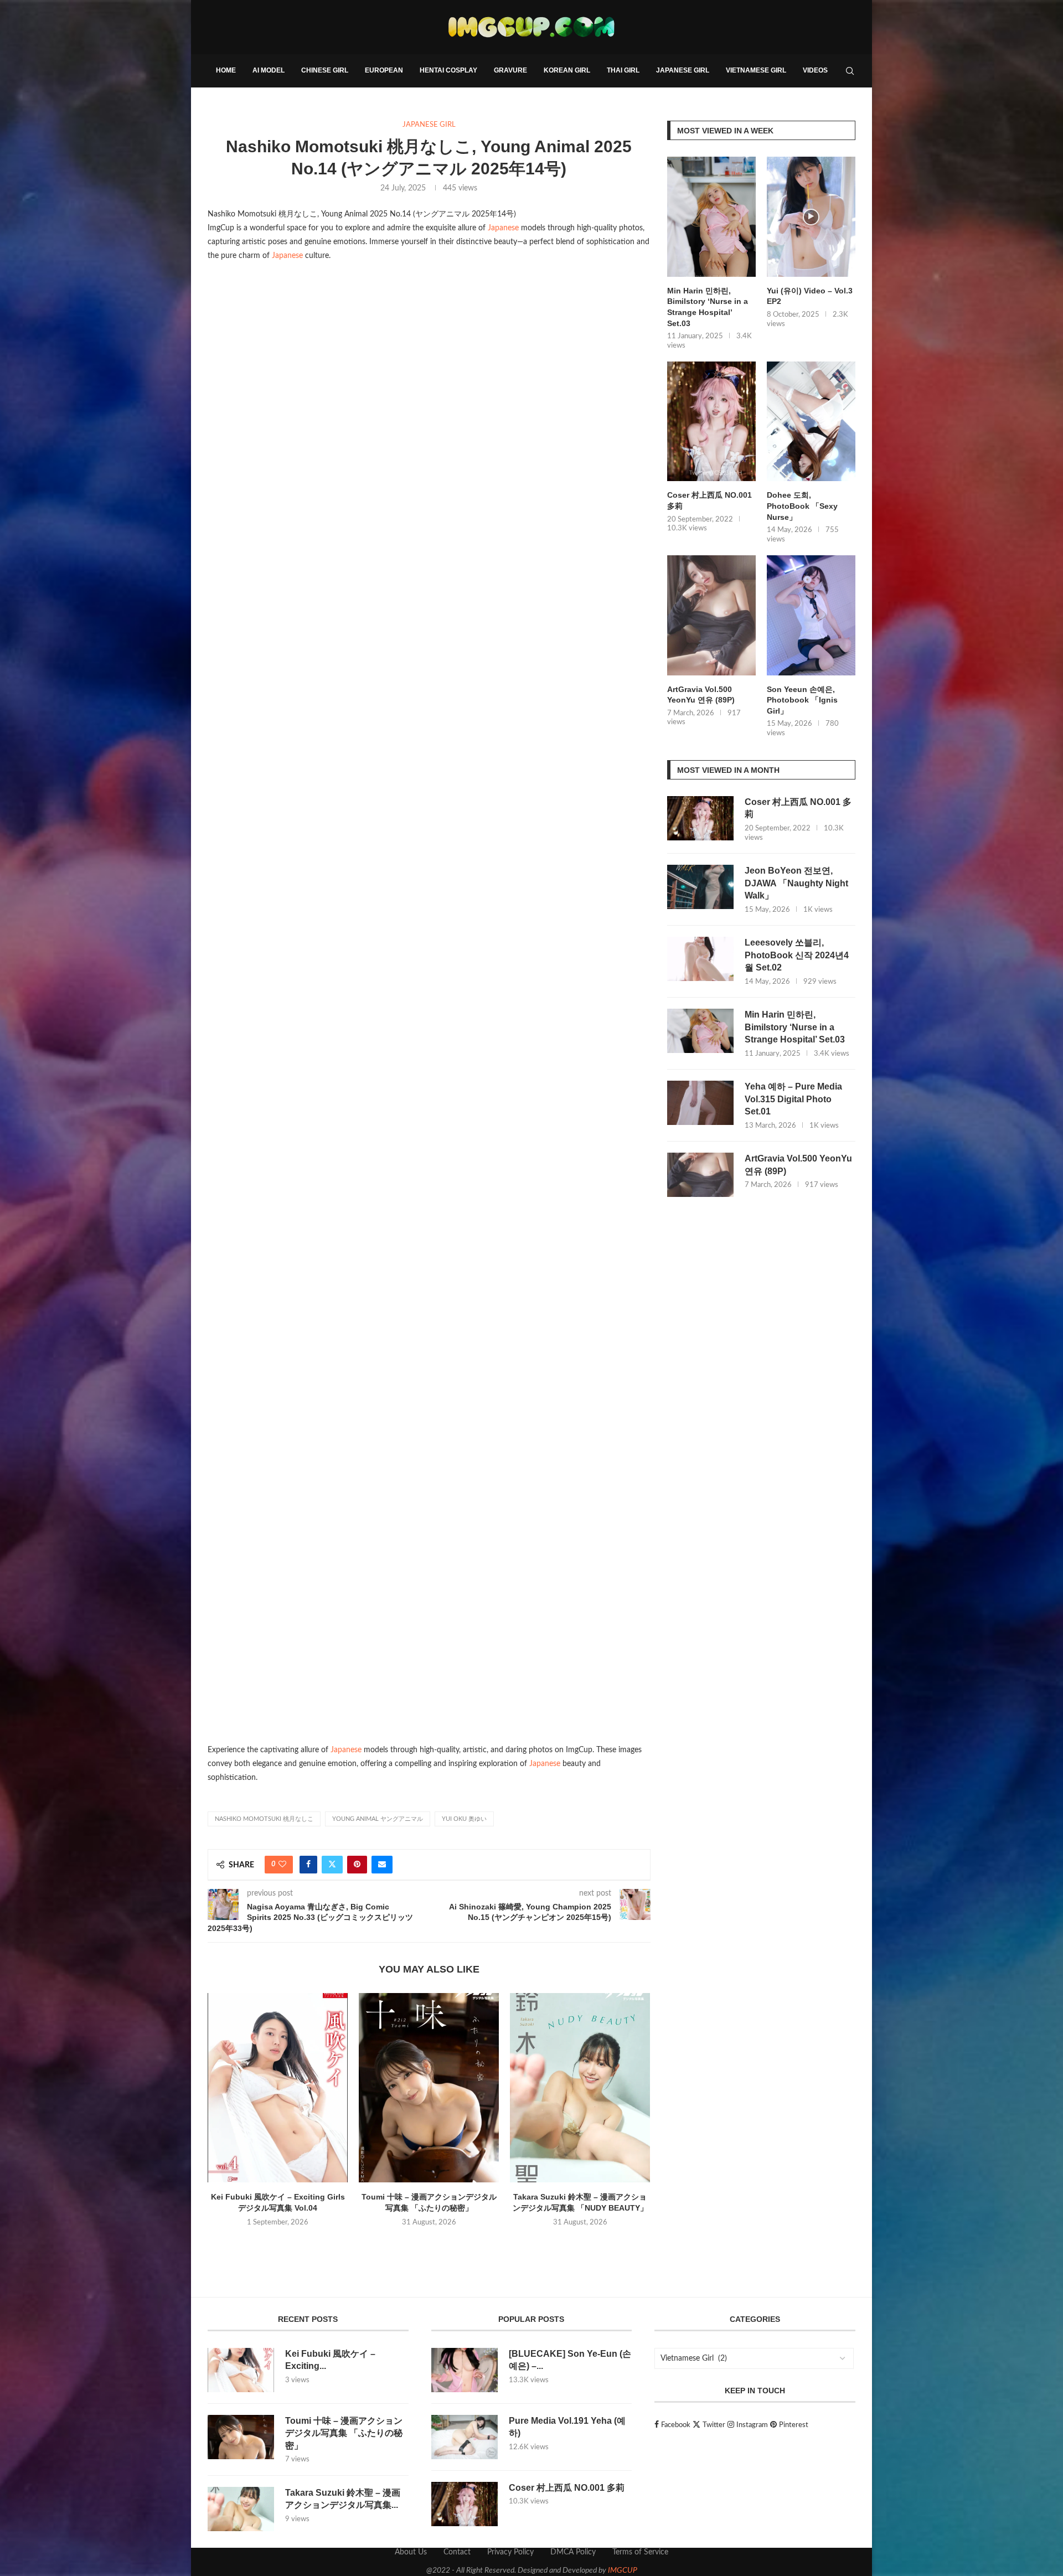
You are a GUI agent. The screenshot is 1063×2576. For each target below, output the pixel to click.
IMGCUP (623, 2570)
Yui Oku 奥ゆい (464, 1819)
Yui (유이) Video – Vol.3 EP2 (810, 296)
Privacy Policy (510, 2552)
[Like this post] (282, 1865)
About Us (411, 2552)
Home (226, 70)
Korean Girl (567, 70)
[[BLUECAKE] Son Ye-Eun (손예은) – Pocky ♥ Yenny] (465, 2370)
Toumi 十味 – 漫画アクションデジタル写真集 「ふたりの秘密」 (344, 2433)
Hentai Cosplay (448, 70)
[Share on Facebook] (308, 1865)
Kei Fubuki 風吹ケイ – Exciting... (330, 2360)
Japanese (503, 228)
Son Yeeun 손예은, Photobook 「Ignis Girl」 (802, 700)
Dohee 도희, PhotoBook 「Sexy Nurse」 (802, 506)
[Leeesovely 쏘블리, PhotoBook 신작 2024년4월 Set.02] (700, 959)
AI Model (269, 70)
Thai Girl (623, 70)
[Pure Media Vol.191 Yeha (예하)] (465, 2437)
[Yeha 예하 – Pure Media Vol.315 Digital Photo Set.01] (700, 1103)
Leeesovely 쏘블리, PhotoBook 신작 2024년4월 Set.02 (797, 955)
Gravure (510, 70)
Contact (457, 2552)
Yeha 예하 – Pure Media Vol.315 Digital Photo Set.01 (793, 1099)
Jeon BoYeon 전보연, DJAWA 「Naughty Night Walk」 (796, 883)
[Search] (850, 71)
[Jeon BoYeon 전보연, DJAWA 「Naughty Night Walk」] (700, 887)
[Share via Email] (382, 1865)
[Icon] (811, 217)
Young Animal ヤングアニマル (378, 1819)
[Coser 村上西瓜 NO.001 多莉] (711, 422)
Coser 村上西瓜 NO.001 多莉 (709, 500)
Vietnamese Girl (756, 70)
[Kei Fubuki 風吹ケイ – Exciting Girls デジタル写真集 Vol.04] (278, 2088)
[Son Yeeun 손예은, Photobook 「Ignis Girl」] (811, 615)
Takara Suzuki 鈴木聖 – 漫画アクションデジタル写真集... (343, 2499)
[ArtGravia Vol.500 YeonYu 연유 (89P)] (711, 615)
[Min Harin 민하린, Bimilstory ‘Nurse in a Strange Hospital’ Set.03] (711, 217)
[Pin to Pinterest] (357, 1865)
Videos (815, 70)
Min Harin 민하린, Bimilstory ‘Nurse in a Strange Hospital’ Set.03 (708, 307)
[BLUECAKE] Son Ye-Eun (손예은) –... (570, 2360)
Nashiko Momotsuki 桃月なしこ (264, 1819)
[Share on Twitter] (332, 1865)
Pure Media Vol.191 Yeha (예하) (567, 2427)
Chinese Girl (325, 70)
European (384, 70)
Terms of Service (640, 2552)
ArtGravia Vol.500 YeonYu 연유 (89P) (701, 695)
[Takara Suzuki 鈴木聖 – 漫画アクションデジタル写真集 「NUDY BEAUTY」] (580, 2088)
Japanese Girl (683, 70)
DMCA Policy (573, 2552)
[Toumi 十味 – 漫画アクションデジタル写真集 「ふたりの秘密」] (429, 2088)
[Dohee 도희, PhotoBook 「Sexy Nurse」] (811, 422)
